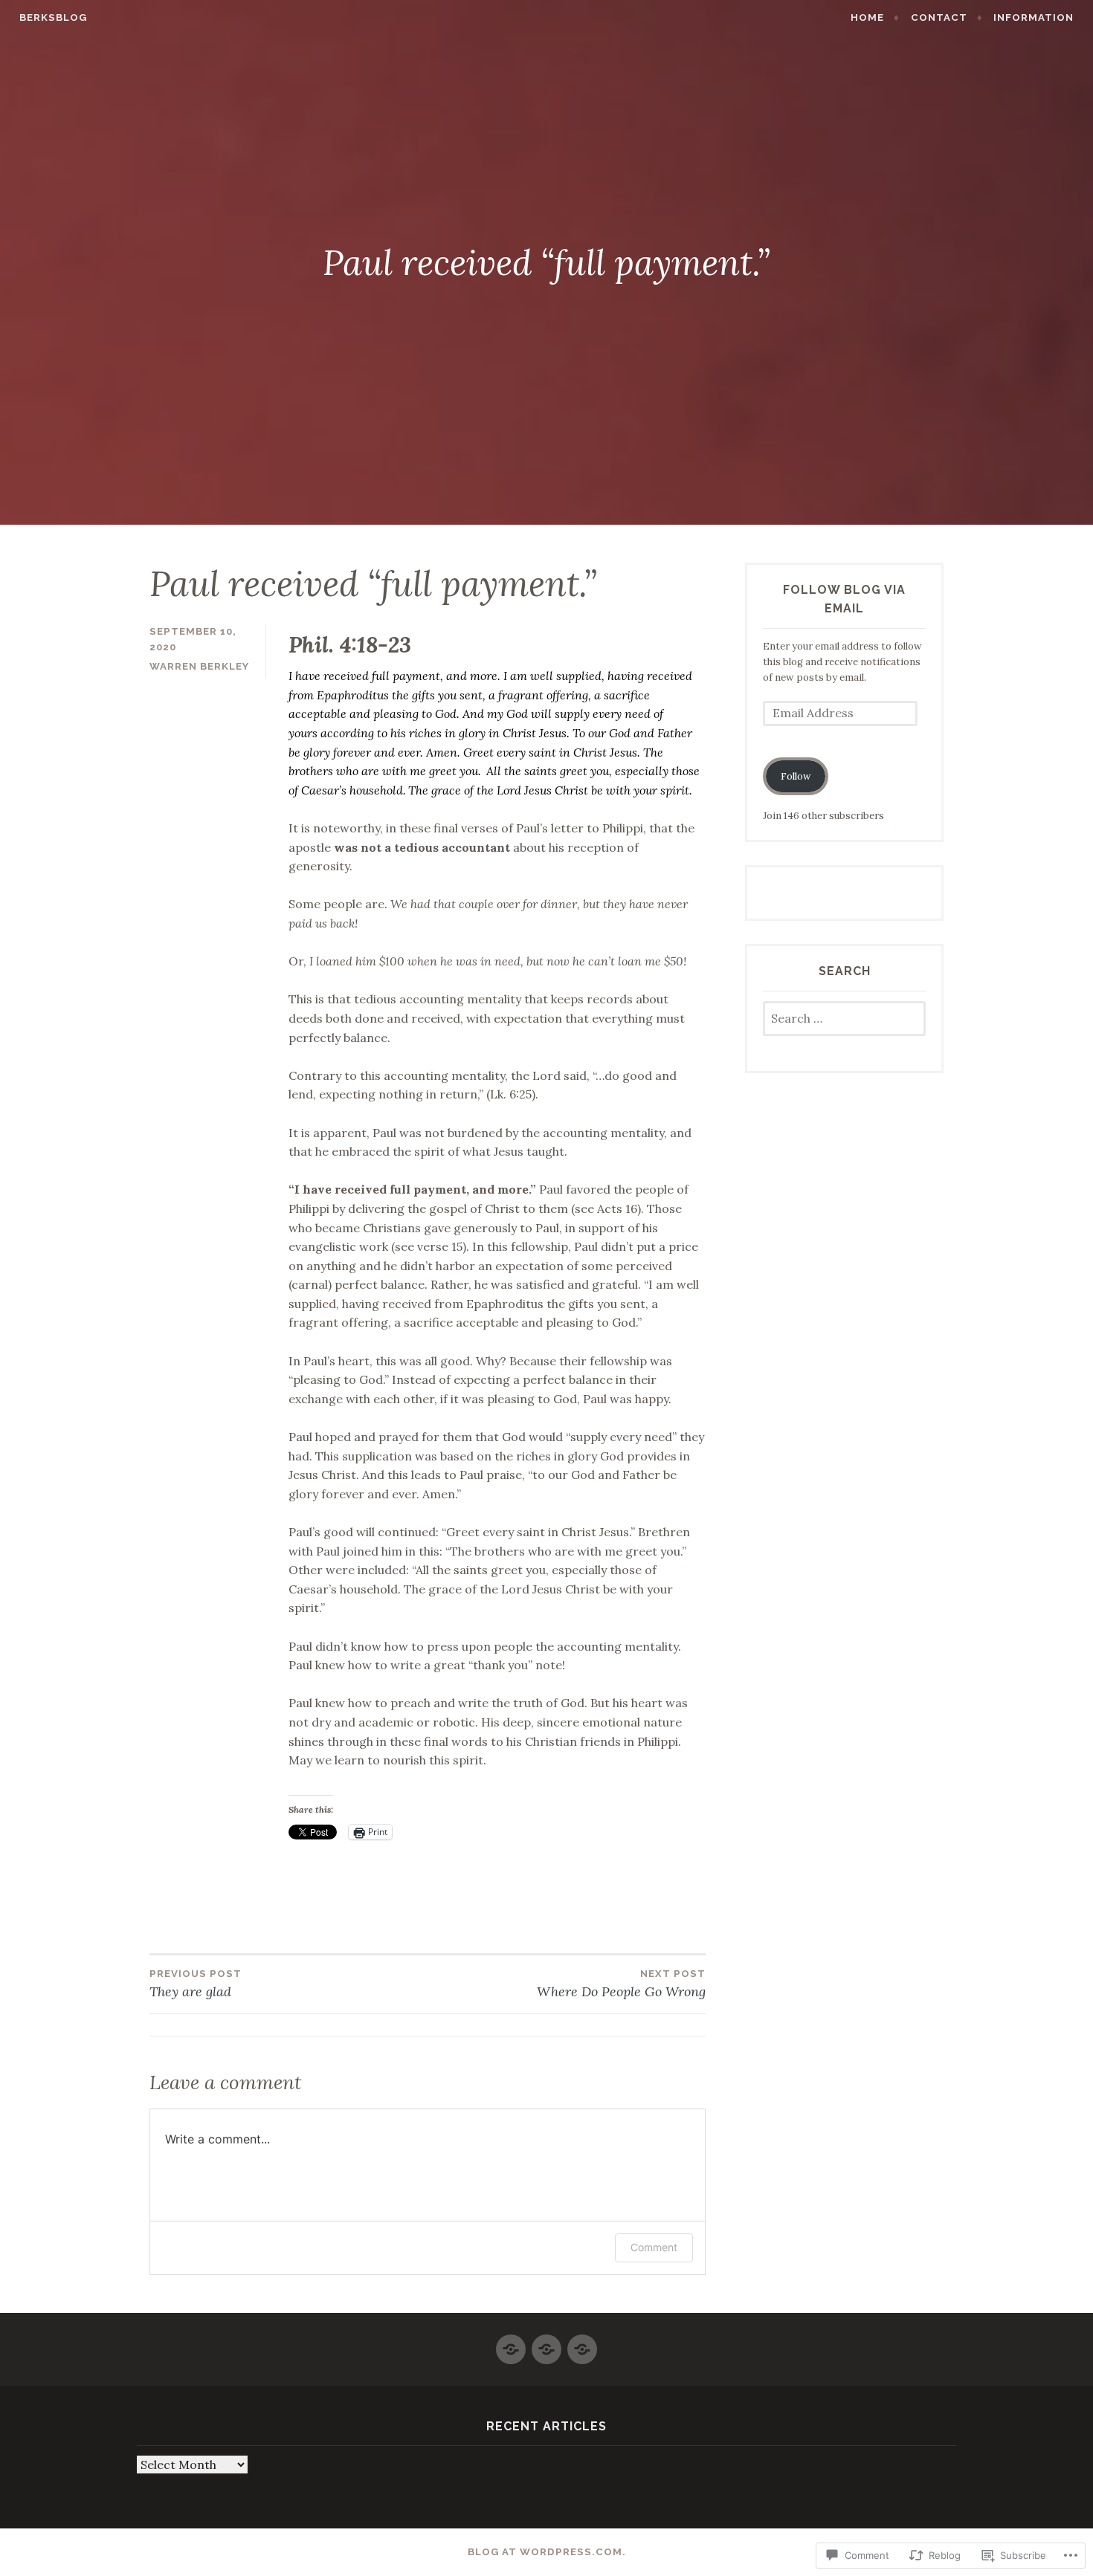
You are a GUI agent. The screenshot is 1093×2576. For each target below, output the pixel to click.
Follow (796, 776)
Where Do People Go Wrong (621, 1984)
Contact (939, 17)
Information (1034, 17)
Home (867, 17)
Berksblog (53, 17)
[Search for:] (844, 1019)
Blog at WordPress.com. (547, 2552)
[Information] (582, 2343)
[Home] (511, 2343)
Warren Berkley (199, 666)
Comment (654, 2247)
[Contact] (546, 2343)
